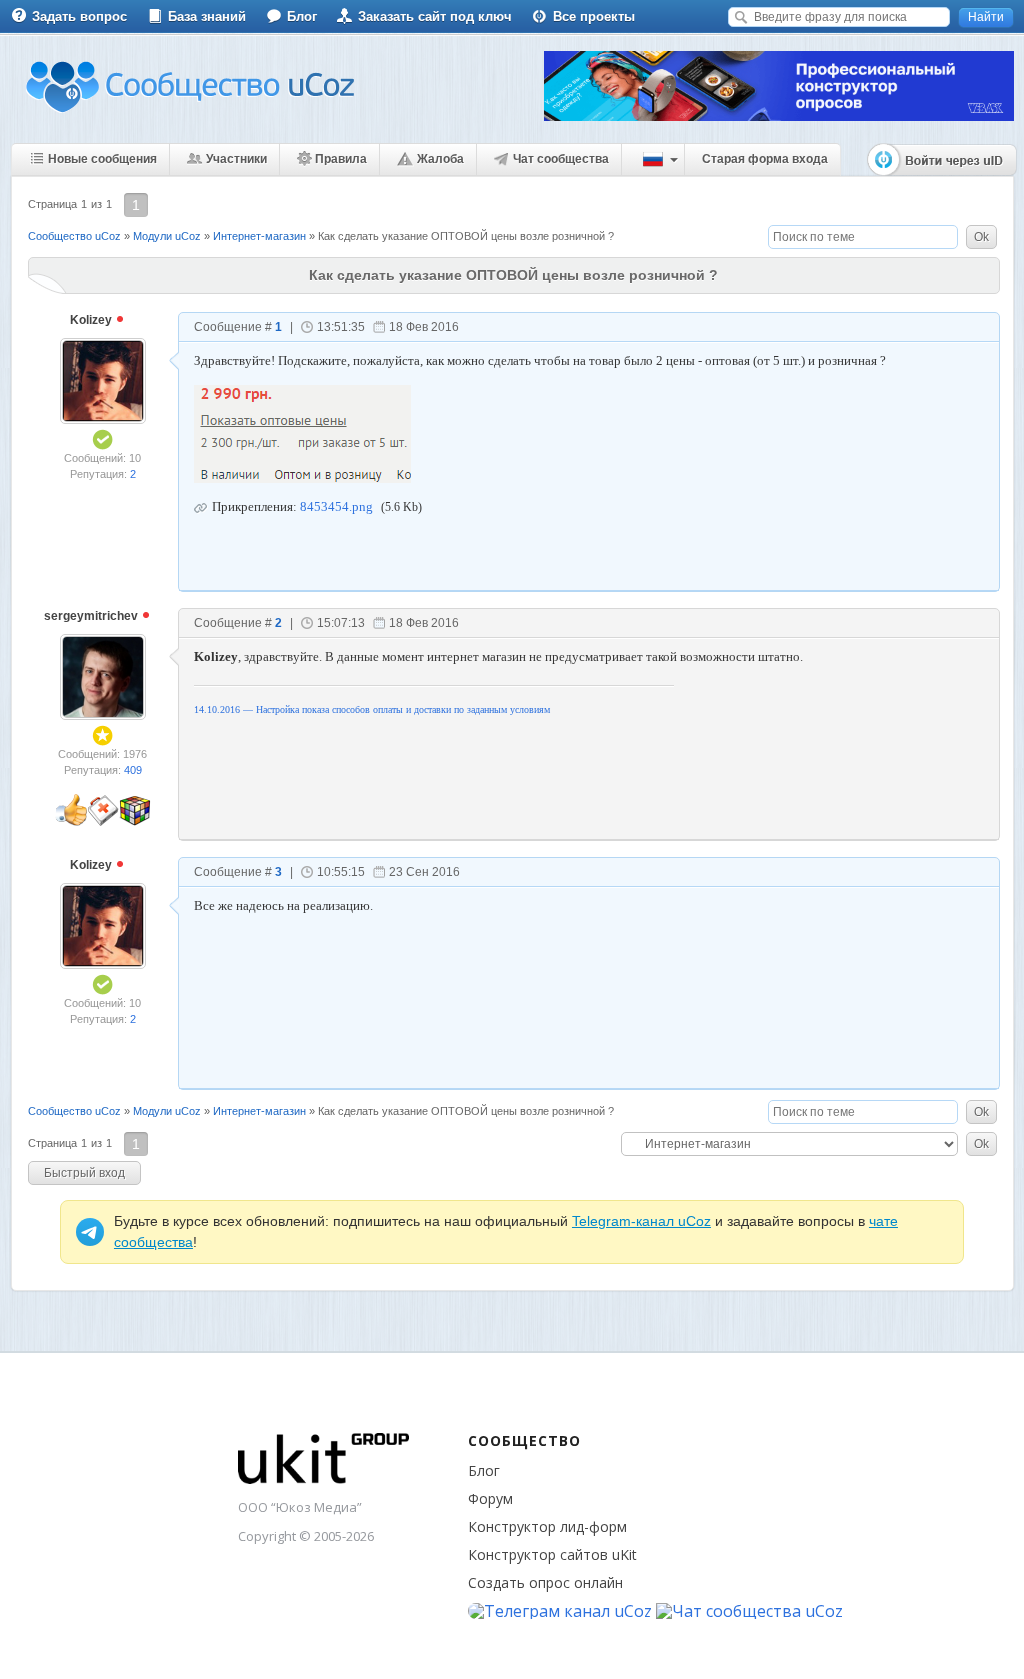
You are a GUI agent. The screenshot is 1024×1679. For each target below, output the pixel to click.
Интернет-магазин (259, 236)
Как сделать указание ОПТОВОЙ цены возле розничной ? (466, 236)
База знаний (207, 16)
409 (133, 770)
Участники (236, 159)
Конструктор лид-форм (547, 1526)
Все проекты (594, 16)
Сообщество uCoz (74, 236)
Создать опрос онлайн (545, 1582)
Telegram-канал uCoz (641, 1221)
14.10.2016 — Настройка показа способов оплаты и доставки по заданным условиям (372, 709)
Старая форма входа (765, 159)
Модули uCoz (167, 236)
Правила (341, 159)
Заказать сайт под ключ (435, 16)
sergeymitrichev (92, 616)
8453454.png (336, 506)
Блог (302, 16)
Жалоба (440, 159)
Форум (490, 1498)
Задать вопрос (79, 16)
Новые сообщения (102, 159)
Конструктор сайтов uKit (552, 1554)
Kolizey (92, 320)
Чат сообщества (561, 159)
